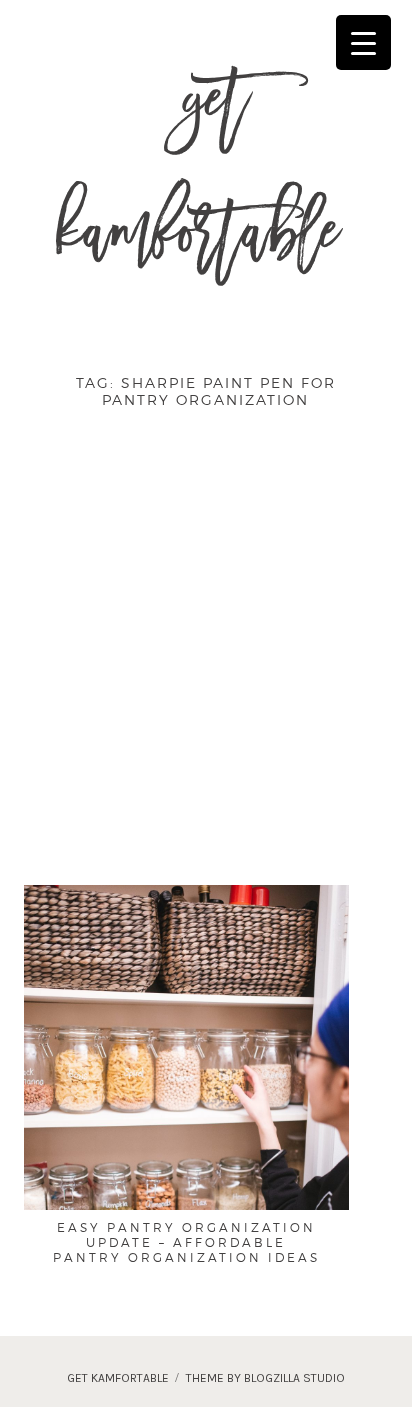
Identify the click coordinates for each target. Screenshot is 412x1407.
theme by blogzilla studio (265, 1378)
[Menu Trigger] (363, 42)
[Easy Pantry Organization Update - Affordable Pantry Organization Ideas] (186, 1127)
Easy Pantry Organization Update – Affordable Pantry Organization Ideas (186, 1242)
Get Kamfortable (197, 178)
